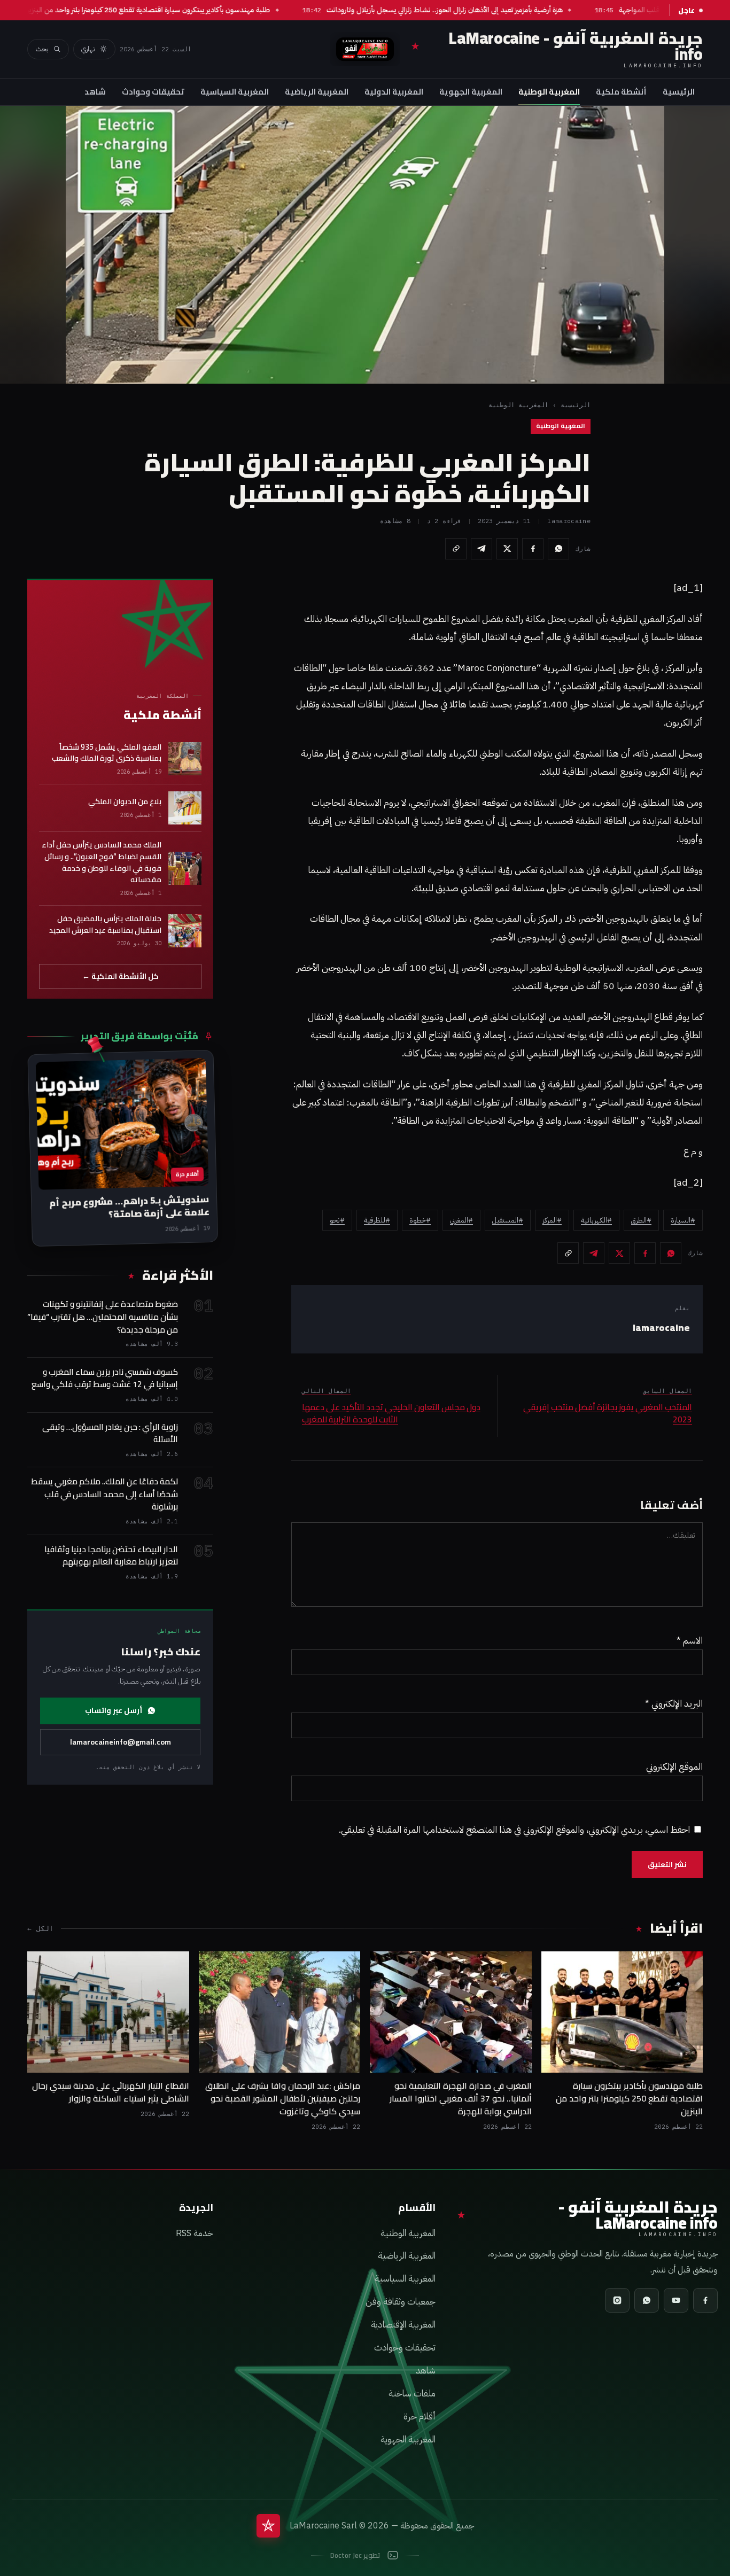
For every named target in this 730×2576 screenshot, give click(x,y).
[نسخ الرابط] (456, 549)
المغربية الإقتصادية (403, 2325)
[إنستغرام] (617, 2300)
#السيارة (683, 1220)
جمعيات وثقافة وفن (401, 2302)
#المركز (552, 1220)
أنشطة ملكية (621, 92)
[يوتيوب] (676, 2300)
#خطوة (420, 1220)
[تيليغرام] (482, 549)
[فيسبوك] (533, 549)
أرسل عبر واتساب (114, 1710)
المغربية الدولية (394, 92)
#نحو (337, 1220)
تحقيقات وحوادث (153, 92)
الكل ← (40, 1928)
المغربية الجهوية (471, 92)
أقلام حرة (420, 2417)
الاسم (690, 1640)
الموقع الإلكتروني (674, 1766)
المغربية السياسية (235, 92)
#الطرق (641, 1220)
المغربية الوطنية (549, 92)
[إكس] (507, 549)
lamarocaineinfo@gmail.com (121, 1742)
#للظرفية (377, 1220)
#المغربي (461, 1220)
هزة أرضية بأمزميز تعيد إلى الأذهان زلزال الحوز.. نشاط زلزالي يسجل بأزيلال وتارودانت (477, 10)
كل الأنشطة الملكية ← (121, 976)
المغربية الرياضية (317, 92)
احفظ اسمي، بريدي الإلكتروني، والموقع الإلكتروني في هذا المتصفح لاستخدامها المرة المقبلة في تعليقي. (514, 1830)
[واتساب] (558, 549)
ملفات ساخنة (412, 2394)
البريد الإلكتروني (674, 1703)
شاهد (95, 92)
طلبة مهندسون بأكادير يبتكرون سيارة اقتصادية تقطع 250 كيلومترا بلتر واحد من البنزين (180, 10)
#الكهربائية (596, 1220)
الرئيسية (679, 92)
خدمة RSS (195, 2233)
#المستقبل (508, 1220)
